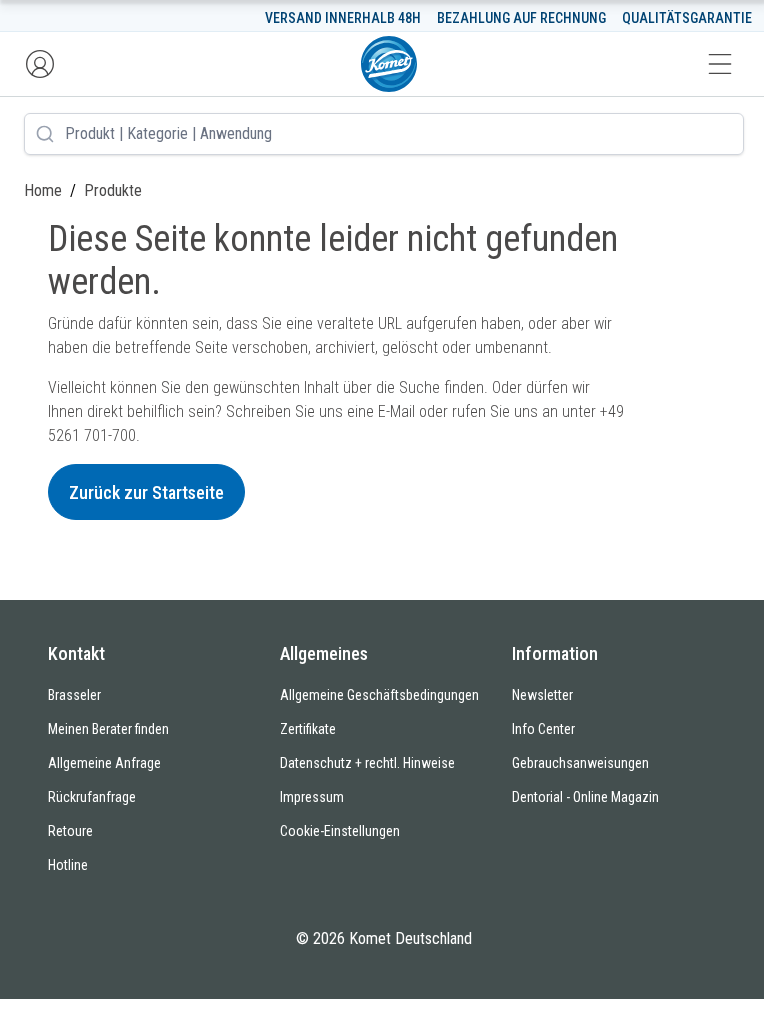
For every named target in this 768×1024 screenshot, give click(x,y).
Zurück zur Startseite (146, 492)
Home (43, 190)
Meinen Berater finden (108, 729)
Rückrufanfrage (92, 797)
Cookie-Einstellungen (340, 831)
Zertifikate (308, 729)
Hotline (68, 865)
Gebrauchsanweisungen (580, 763)
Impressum (312, 797)
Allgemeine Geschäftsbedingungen (379, 695)
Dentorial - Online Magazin (585, 797)
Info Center (543, 729)
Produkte (113, 190)
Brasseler (74, 695)
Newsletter (542, 695)
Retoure (70, 831)
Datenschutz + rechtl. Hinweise (367, 763)
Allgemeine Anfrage (104, 763)
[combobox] (384, 134)
